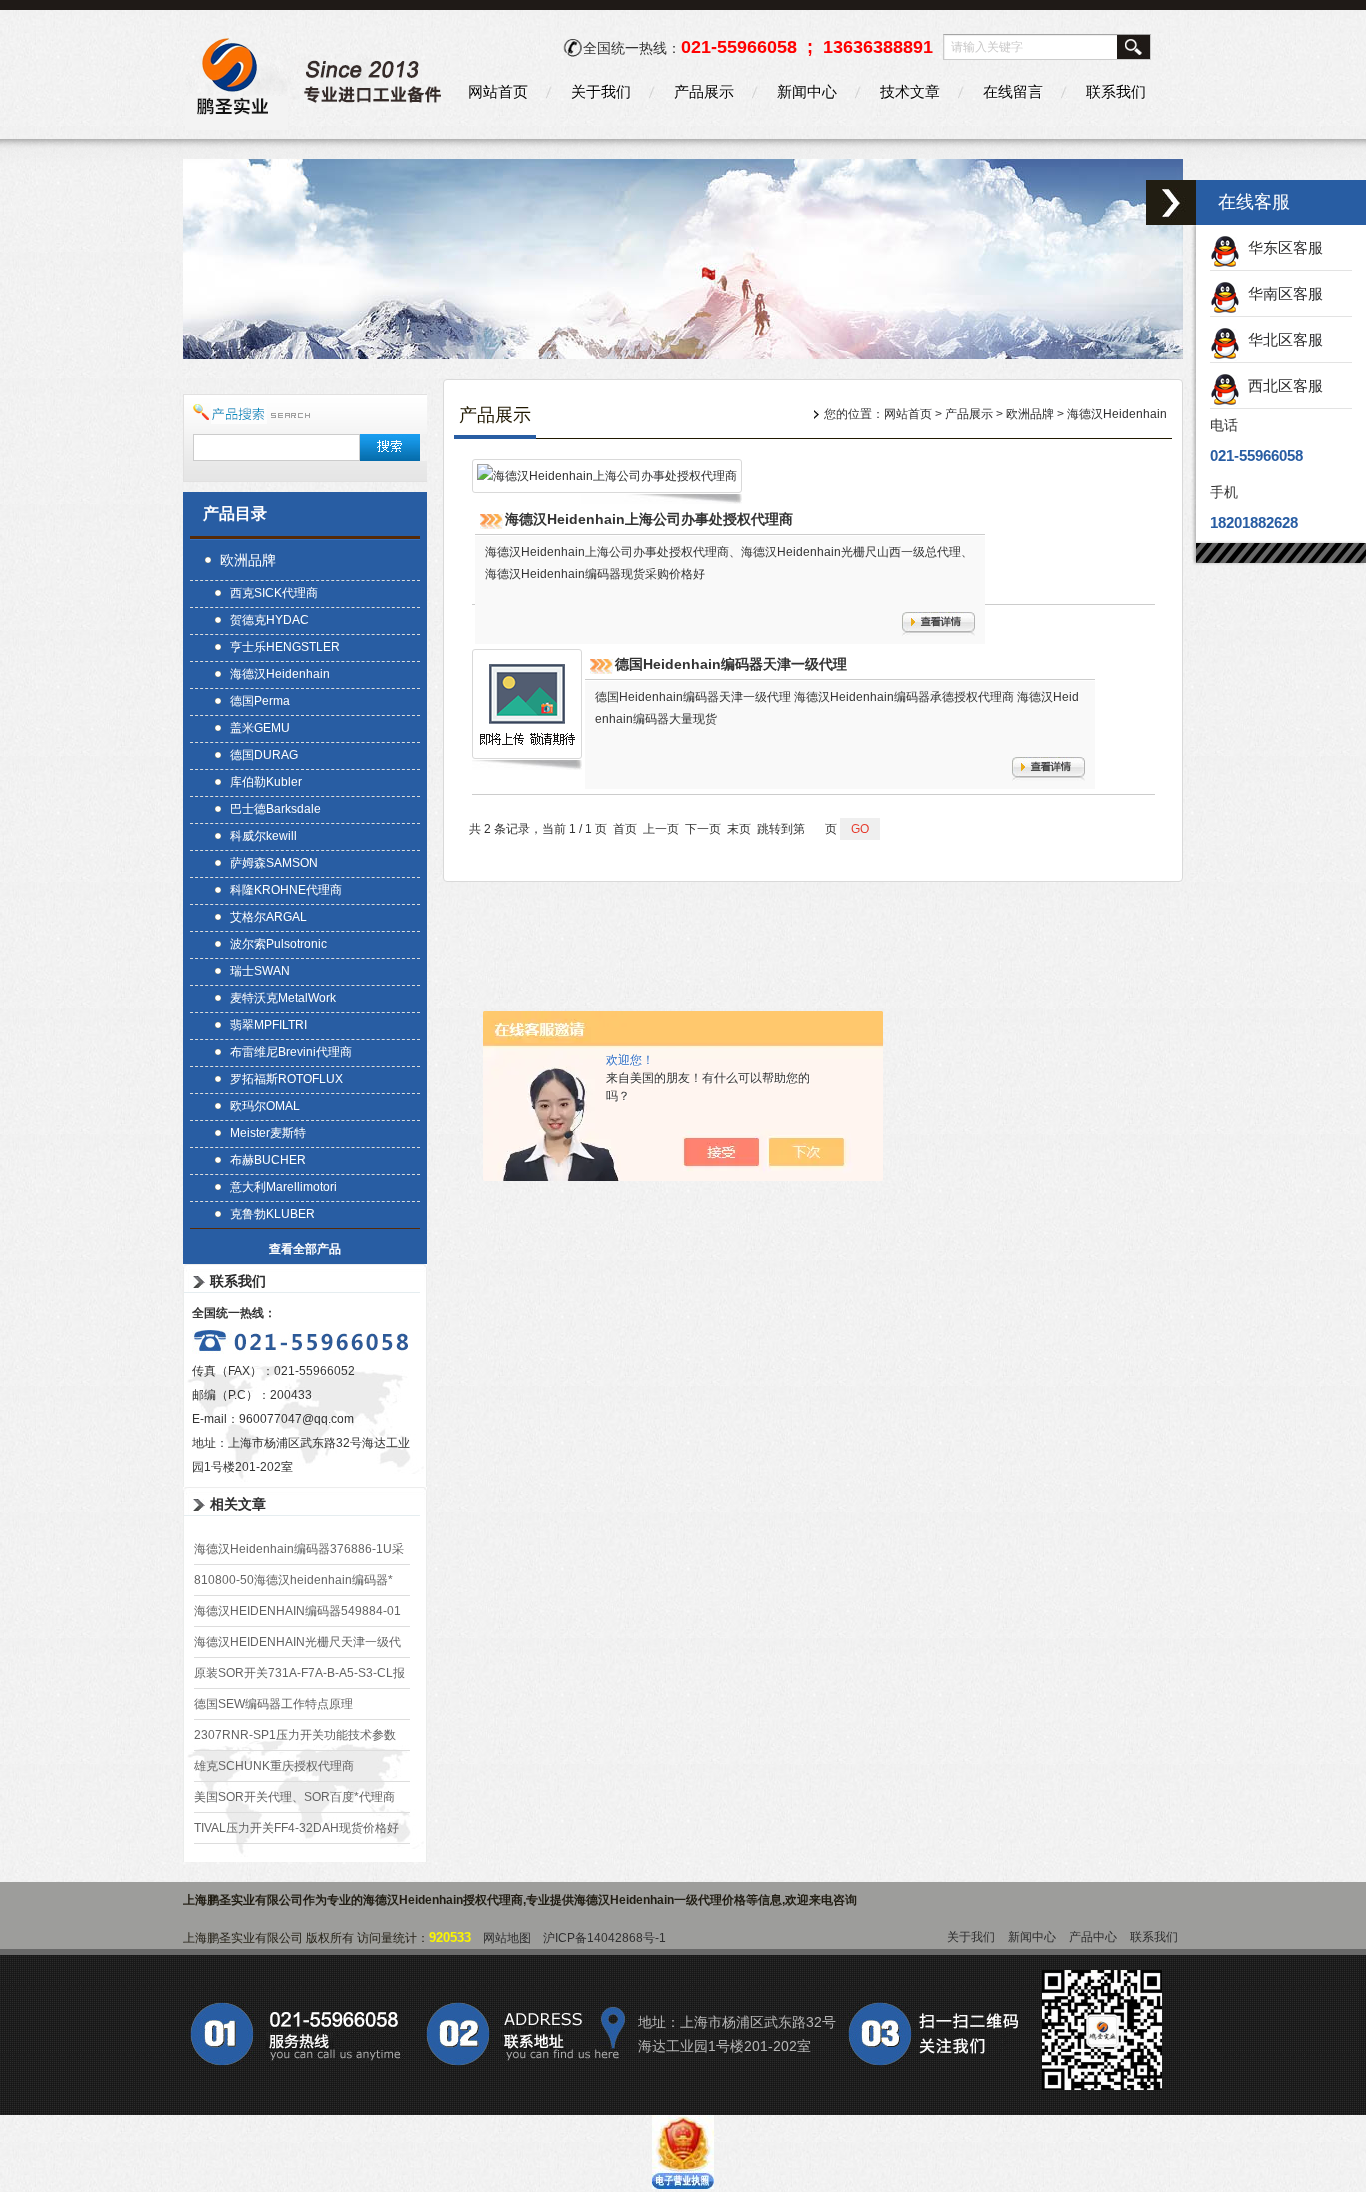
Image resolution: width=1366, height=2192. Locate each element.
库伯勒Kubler (266, 782)
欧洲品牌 (248, 560)
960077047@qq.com (296, 1419)
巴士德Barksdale (275, 809)
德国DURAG (264, 755)
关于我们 (601, 91)
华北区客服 (1281, 339)
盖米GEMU (260, 728)
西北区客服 (1281, 385)
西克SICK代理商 (274, 593)
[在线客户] (1171, 202)
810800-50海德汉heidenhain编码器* (293, 1580)
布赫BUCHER (268, 1160)
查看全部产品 (305, 1249)
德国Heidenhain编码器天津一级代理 (731, 664)
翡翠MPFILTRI (268, 1025)
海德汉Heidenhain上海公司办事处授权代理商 (649, 519)
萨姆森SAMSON (274, 863)
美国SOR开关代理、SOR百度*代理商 (294, 1797)
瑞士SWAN (260, 971)
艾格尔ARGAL (268, 917)
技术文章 (910, 91)
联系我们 (1116, 91)
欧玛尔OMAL (265, 1106)
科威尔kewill (263, 836)
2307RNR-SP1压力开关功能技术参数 (295, 1735)
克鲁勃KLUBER (272, 1214)
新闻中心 (807, 91)
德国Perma (260, 701)
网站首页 (498, 91)
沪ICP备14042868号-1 (604, 1938)
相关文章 (238, 1504)
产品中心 (1093, 1937)
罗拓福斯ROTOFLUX (286, 1079)
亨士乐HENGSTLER (285, 647)
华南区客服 (1281, 293)
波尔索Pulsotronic (278, 944)
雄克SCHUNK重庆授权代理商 (274, 1766)
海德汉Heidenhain (280, 674)
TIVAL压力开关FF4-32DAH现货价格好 (296, 1828)
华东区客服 (1281, 247)
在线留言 (1013, 91)
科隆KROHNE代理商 (286, 890)
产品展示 (704, 91)
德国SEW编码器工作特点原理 (273, 1704)
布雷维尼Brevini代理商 (291, 1052)
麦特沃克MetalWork (283, 998)
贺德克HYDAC (269, 620)
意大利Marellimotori (283, 1187)
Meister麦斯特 (268, 1133)
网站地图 (507, 1938)
